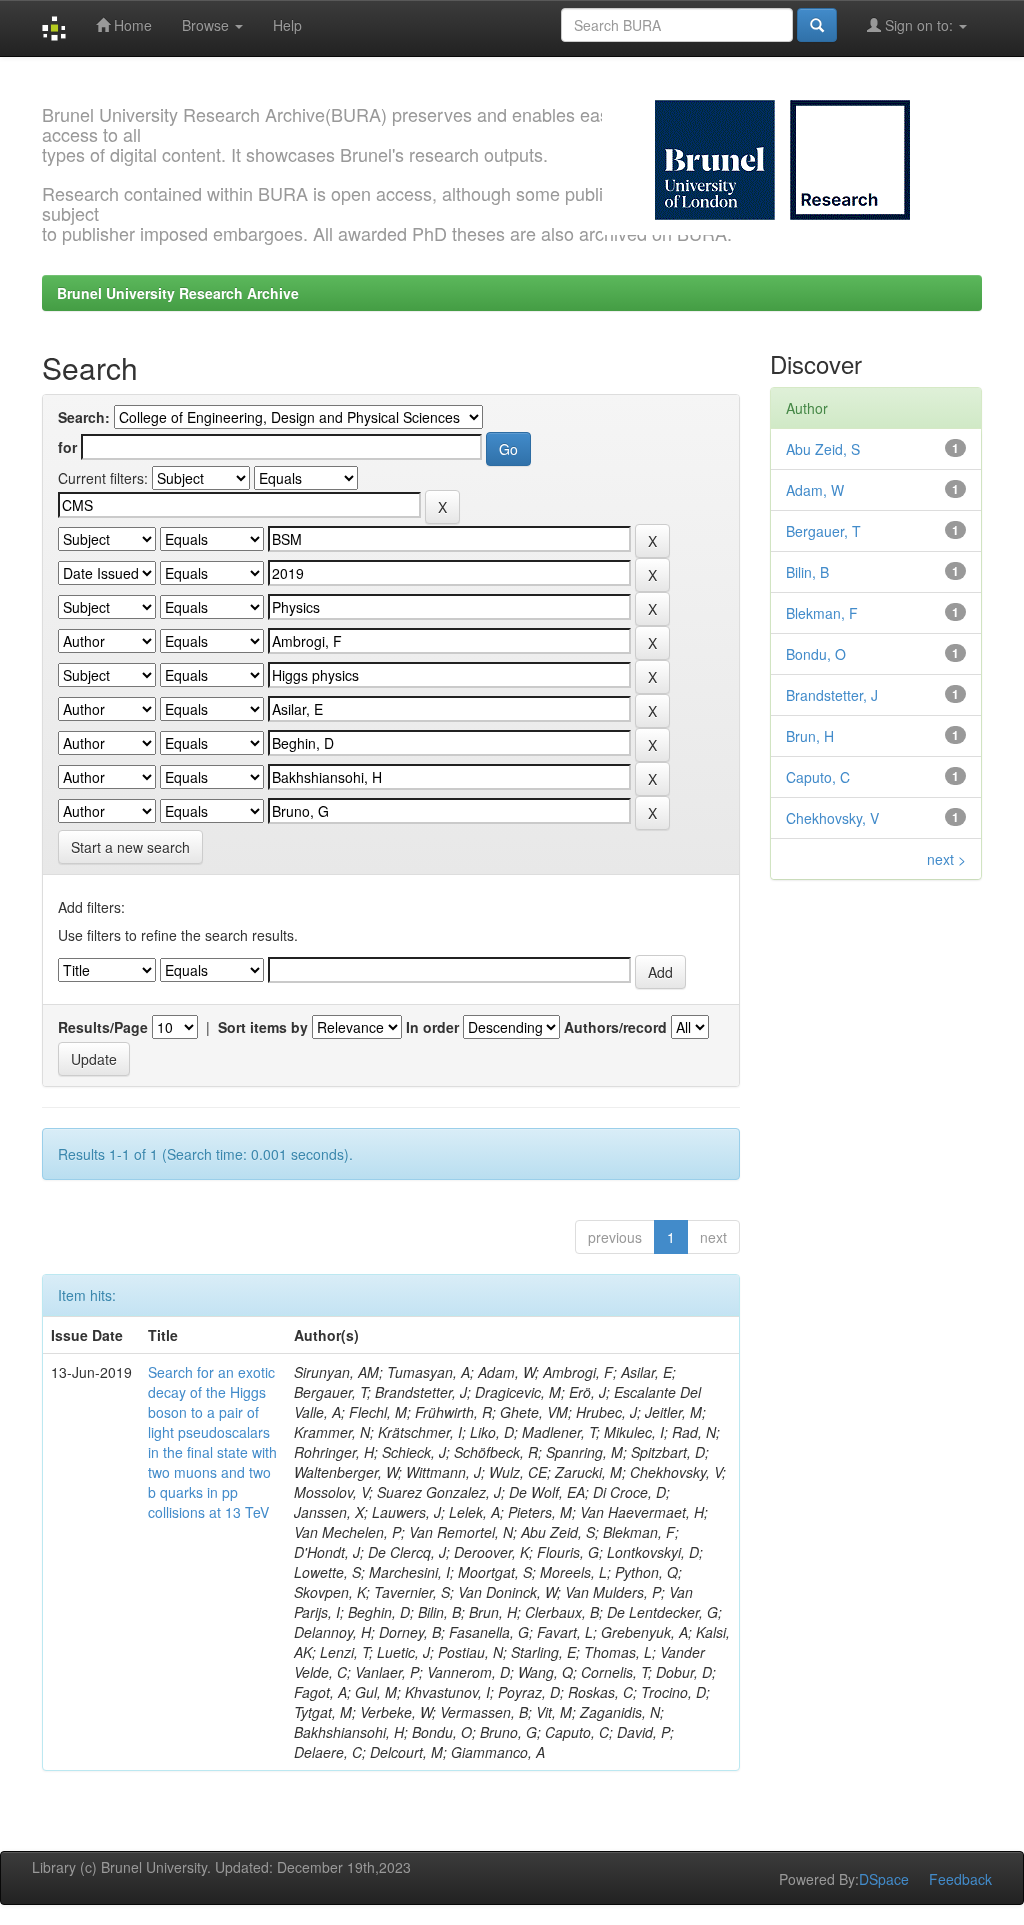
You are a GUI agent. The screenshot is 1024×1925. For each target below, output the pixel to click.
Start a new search (130, 847)
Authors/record (615, 1027)
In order (432, 1027)
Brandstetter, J (832, 695)
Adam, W (815, 490)
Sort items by (263, 1027)
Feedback (960, 1879)
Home (131, 25)
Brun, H (810, 736)
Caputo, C (818, 777)
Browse (207, 25)
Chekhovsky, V (832, 818)
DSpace (884, 1879)
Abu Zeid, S (823, 449)
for (67, 447)
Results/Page (103, 1027)
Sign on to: (919, 25)
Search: (84, 417)
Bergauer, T (823, 531)
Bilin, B (807, 572)
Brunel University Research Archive (178, 293)
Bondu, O (816, 654)
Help (287, 25)
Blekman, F (822, 613)
